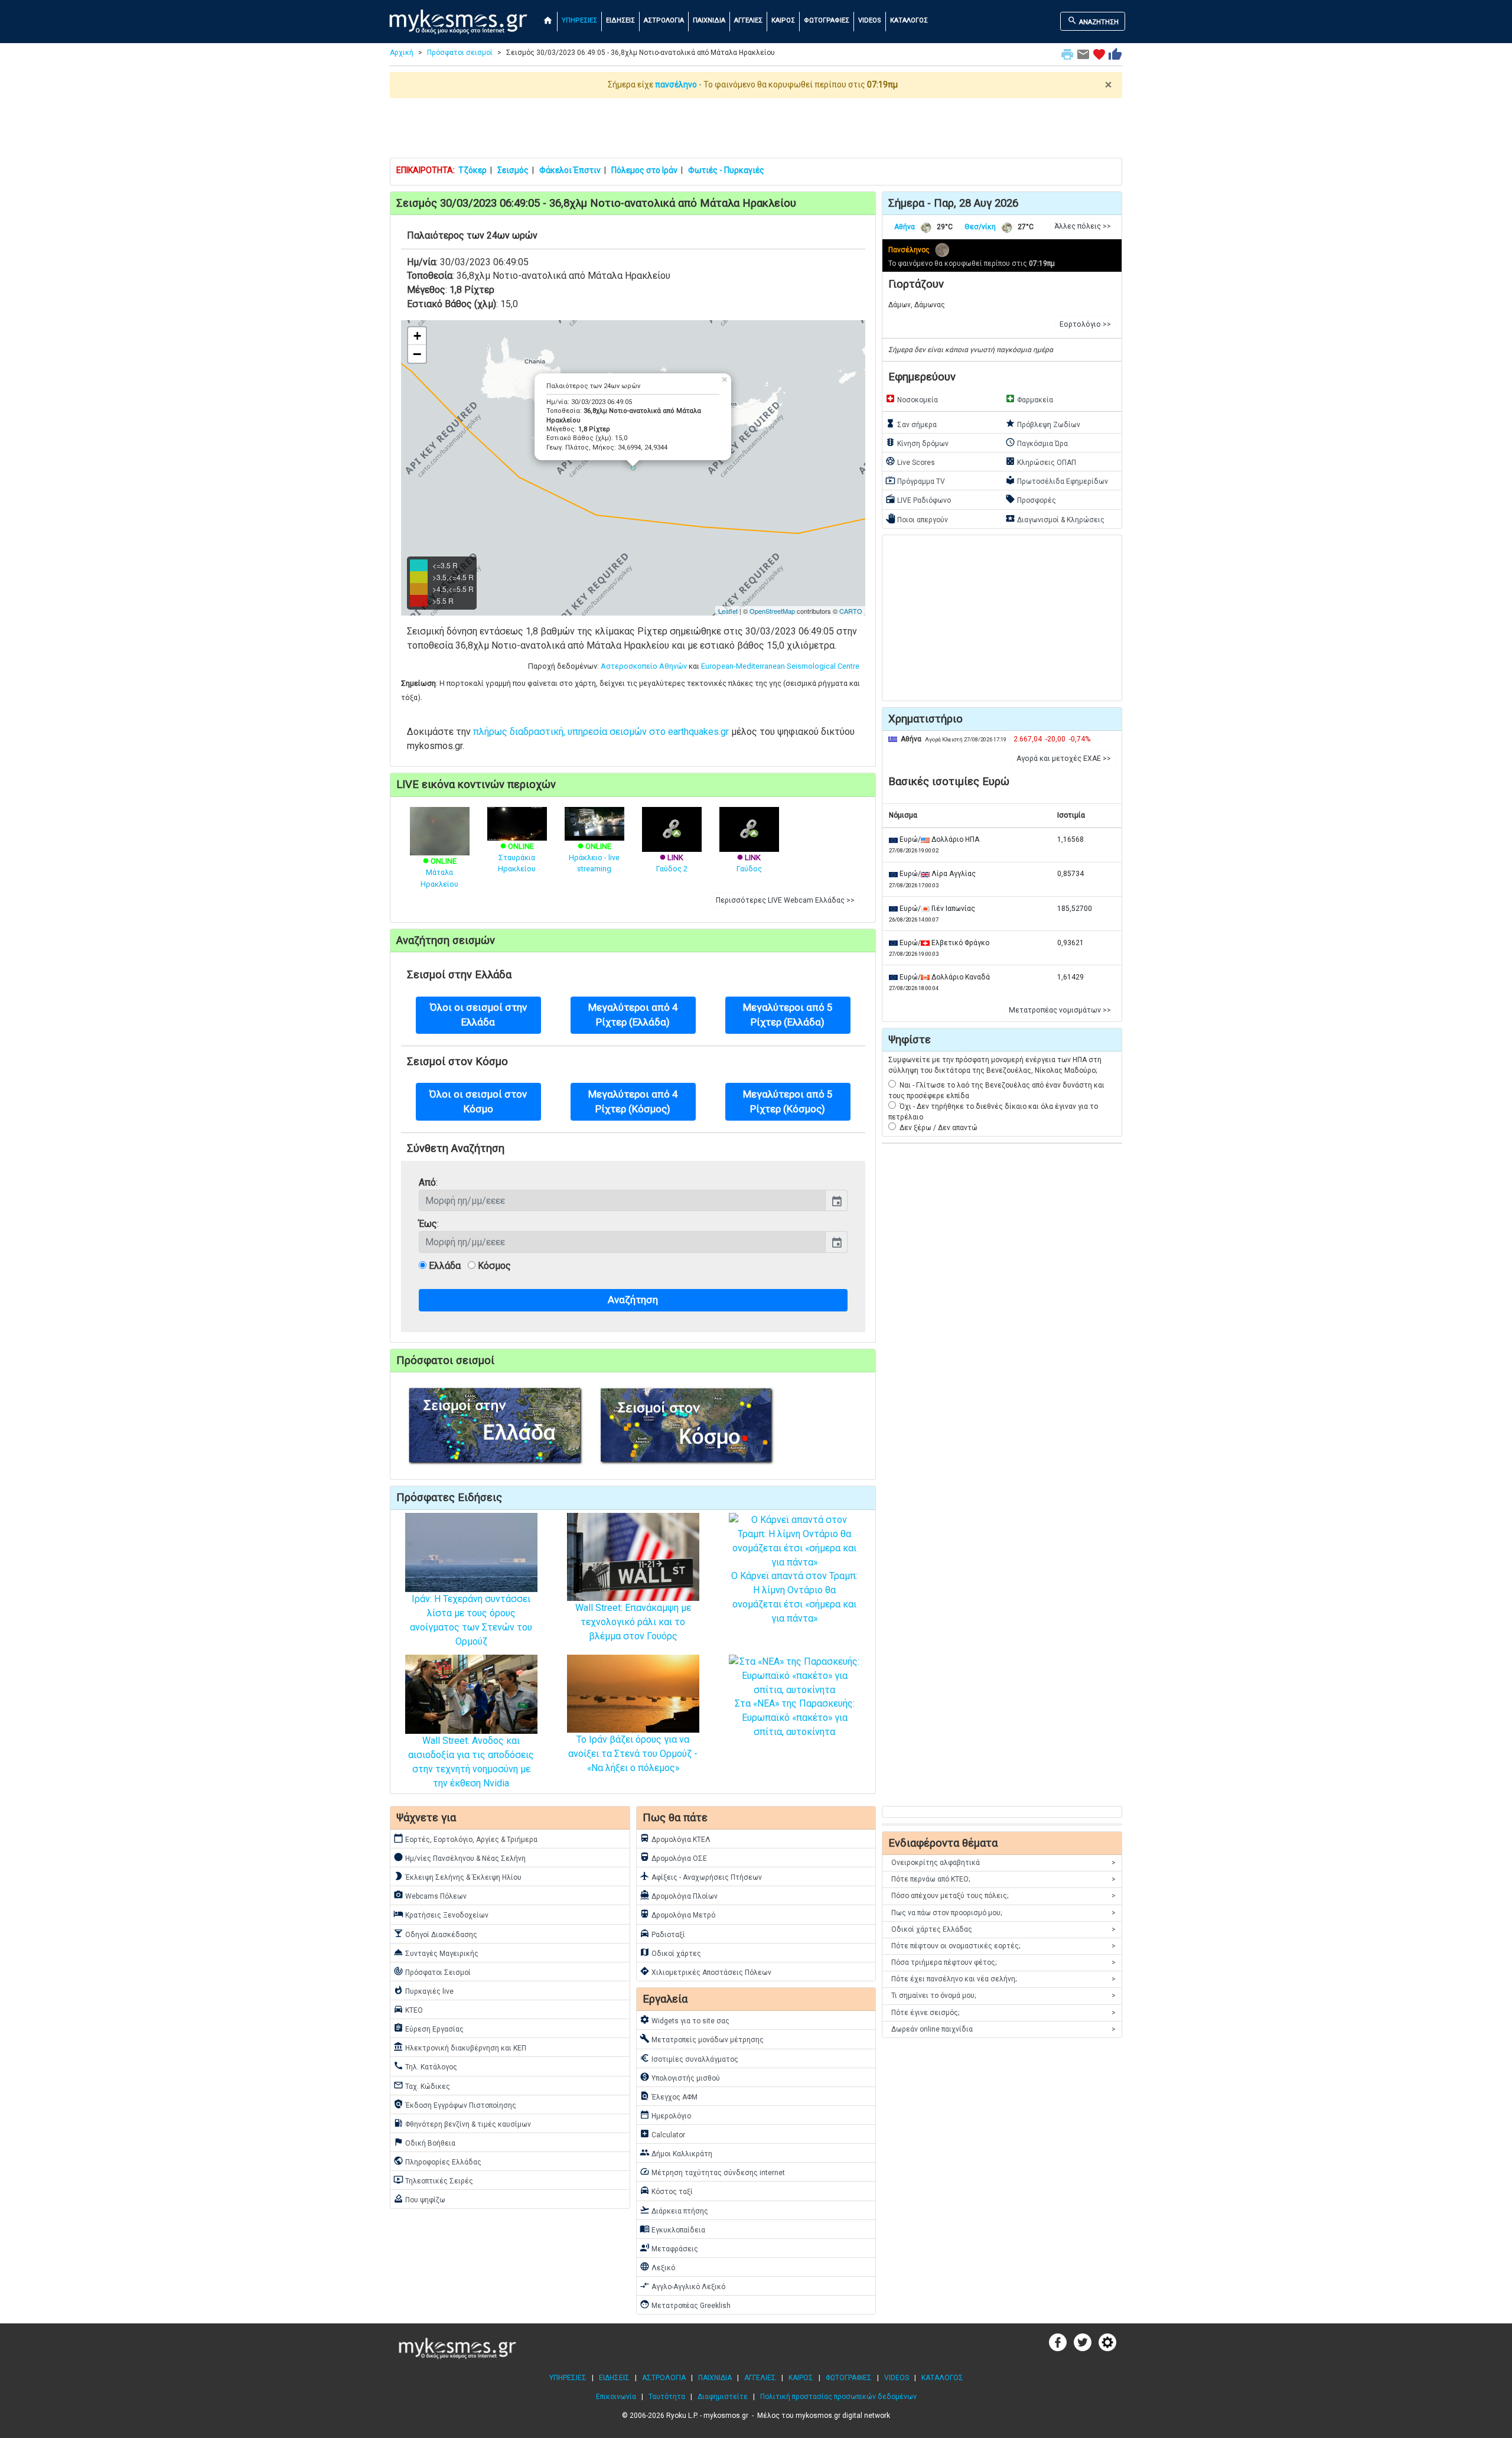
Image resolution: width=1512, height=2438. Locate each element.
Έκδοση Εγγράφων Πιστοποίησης (455, 2104)
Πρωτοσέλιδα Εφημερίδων (1057, 480)
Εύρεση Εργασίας (428, 2028)
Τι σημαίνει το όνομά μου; (1003, 1996)
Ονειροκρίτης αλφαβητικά (1003, 1863)
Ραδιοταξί (662, 1934)
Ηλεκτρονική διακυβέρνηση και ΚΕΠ (460, 2047)
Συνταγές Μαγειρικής (436, 1952)
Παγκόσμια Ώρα (1037, 442)
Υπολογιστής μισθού (680, 2077)
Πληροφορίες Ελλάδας (437, 2161)
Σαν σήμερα (911, 424)
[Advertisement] (756, 128)
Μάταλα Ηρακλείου (439, 872)
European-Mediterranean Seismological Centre (780, 666)
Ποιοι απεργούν (917, 519)
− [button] (417, 354)
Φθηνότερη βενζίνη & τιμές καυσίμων (462, 2123)
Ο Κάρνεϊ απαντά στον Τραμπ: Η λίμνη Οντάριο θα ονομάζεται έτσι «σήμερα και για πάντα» (794, 1597)
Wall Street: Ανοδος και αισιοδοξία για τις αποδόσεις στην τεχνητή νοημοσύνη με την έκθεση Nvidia (471, 1762)
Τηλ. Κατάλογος (425, 2066)
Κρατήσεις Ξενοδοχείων (441, 1914)
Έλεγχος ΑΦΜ (669, 2096)
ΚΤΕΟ (408, 2009)
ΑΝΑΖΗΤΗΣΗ (1093, 21)
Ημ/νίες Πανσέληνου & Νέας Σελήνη (460, 1857)
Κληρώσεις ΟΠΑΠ (1041, 461)
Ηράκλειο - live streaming (594, 857)
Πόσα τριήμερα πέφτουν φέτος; (1003, 1962)
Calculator (662, 2134)
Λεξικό (657, 2267)
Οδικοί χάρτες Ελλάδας (1003, 1929)
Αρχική (402, 53)
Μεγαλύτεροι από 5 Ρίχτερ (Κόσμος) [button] (788, 1101)
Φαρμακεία (1029, 399)
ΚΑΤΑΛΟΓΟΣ (909, 20)
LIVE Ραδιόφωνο (918, 499)
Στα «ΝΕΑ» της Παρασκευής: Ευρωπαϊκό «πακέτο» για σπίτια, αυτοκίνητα (795, 1718)
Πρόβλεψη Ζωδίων (1043, 424)
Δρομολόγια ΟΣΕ (673, 1857)
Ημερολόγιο (665, 2115)
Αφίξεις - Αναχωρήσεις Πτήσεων (701, 1876)
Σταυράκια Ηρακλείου (517, 857)
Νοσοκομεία (912, 399)
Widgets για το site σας (685, 2020)
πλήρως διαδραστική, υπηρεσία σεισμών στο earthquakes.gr (601, 732)
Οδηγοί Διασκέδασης (435, 1934)
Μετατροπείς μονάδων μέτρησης (702, 2039)
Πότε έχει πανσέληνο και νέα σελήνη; (1003, 1979)
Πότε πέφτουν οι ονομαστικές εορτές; (1003, 1946)
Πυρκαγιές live (423, 1990)
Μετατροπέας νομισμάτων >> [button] (1060, 1010)
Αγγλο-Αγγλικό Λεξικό (682, 2286)
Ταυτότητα (667, 2397)
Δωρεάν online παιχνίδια (1003, 2029)
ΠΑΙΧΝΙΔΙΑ (709, 20)
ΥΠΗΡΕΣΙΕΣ (579, 20)
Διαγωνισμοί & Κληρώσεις (1055, 519)
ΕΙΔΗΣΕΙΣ (620, 20)
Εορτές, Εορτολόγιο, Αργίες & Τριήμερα (465, 1838)
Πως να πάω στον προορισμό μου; (1003, 1913)
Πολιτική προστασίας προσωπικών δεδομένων (838, 2397)
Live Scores (910, 461)
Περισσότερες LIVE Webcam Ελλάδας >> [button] (785, 900)
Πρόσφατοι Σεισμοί (432, 1971)
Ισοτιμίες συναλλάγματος (689, 2058)
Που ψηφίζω (419, 2199)
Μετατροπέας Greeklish (685, 2304)
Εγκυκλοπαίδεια (672, 2229)
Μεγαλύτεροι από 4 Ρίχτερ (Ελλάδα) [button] (633, 1015)
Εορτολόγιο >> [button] (1085, 324)
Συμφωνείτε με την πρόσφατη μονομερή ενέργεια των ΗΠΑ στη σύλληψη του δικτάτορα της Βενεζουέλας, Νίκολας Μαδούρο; (995, 1065)
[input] (622, 1200)
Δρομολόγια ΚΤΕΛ (675, 1838)
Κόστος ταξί (666, 2190)
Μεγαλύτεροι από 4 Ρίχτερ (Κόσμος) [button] (633, 1101)
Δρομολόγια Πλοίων (679, 1895)
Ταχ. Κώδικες (422, 2085)
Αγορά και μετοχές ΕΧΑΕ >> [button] (1064, 759)
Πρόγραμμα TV (915, 480)
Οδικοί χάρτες (670, 1952)
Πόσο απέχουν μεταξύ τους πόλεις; (1003, 1896)
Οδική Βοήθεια (424, 2142)
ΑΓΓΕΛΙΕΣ (748, 20)
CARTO (851, 611)
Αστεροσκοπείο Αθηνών (644, 666)
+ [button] (417, 336)
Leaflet (728, 611)
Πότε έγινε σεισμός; (1003, 2013)
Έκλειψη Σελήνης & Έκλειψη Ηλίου (457, 1876)
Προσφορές (1031, 499)
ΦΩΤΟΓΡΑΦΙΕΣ (827, 20)
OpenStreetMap (772, 611)
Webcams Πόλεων (430, 1895)
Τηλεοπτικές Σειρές (433, 2180)
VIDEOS (870, 20)
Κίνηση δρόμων (917, 442)
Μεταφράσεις (669, 2248)
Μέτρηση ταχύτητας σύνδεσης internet (712, 2172)
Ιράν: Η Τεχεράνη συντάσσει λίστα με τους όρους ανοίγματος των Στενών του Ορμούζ (471, 1620)
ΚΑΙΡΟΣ (783, 20)
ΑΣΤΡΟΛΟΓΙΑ (664, 20)
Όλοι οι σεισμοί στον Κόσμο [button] (478, 1101)
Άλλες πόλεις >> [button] (1083, 226)
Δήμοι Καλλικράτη (676, 2153)
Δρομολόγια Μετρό (677, 1914)
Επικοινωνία (616, 2397)
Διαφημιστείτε (723, 2397)
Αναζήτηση (633, 1300)
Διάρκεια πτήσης (674, 2210)
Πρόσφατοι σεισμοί (460, 53)
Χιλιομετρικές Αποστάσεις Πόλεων (706, 1971)
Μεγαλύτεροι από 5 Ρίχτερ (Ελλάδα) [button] (788, 1015)
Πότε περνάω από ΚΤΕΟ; (1003, 1879)
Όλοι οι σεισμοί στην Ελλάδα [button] (478, 1015)
